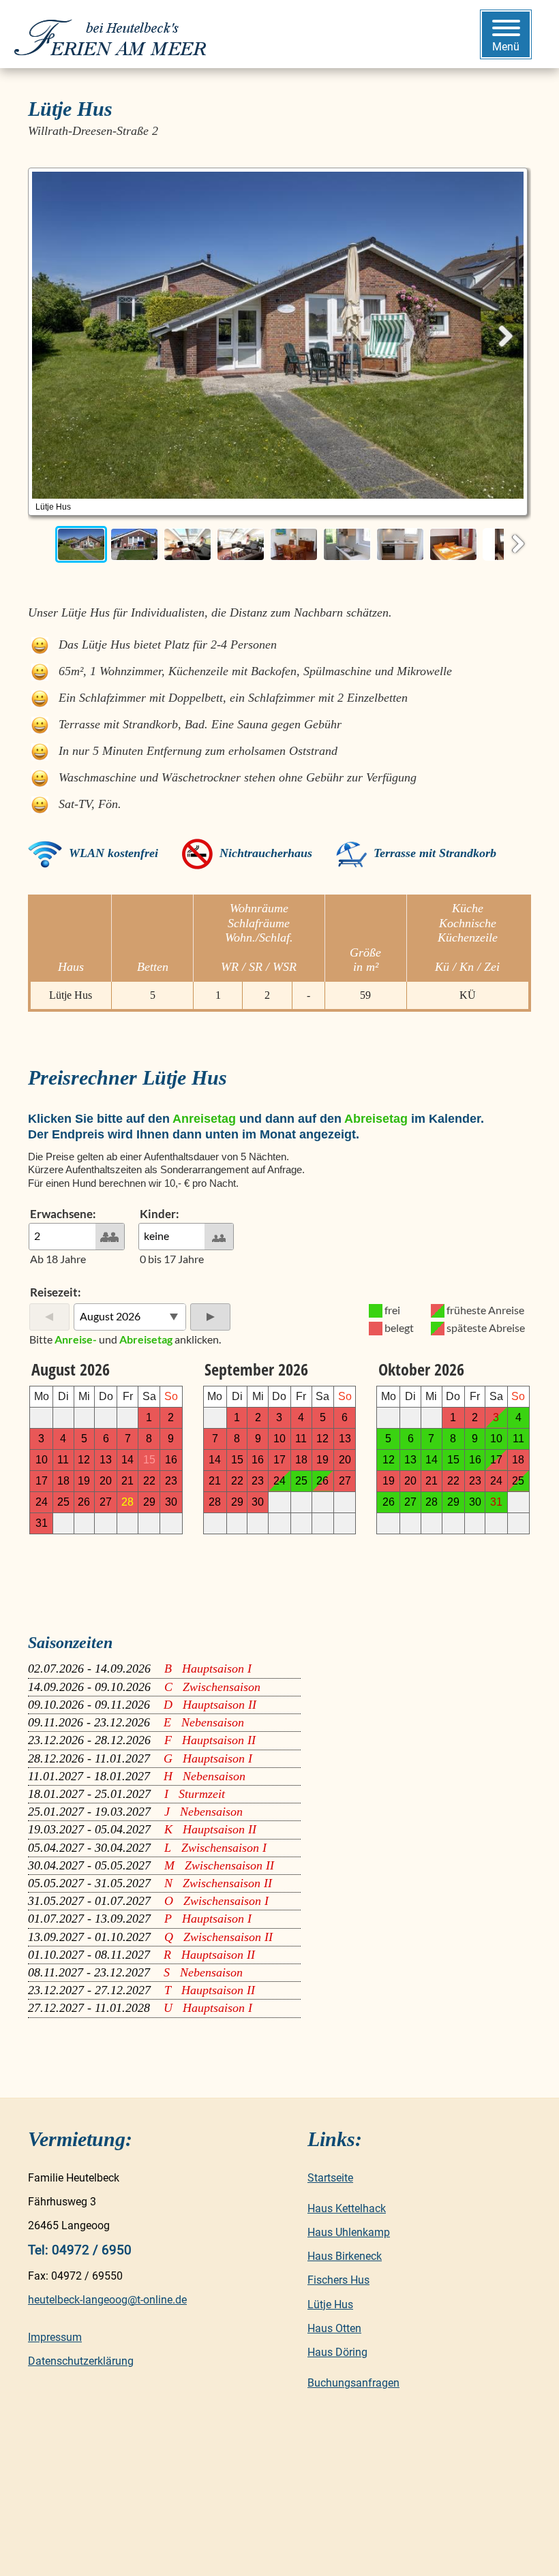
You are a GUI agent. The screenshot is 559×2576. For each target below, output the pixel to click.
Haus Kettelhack (347, 2208)
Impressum (55, 2337)
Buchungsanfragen (353, 2383)
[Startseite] (115, 34)
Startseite (330, 2178)
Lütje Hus (330, 2305)
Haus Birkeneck (345, 2256)
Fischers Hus (338, 2280)
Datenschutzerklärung (81, 2361)
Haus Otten (334, 2328)
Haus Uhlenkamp (349, 2232)
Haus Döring (337, 2352)
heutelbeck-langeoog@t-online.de (107, 2300)
